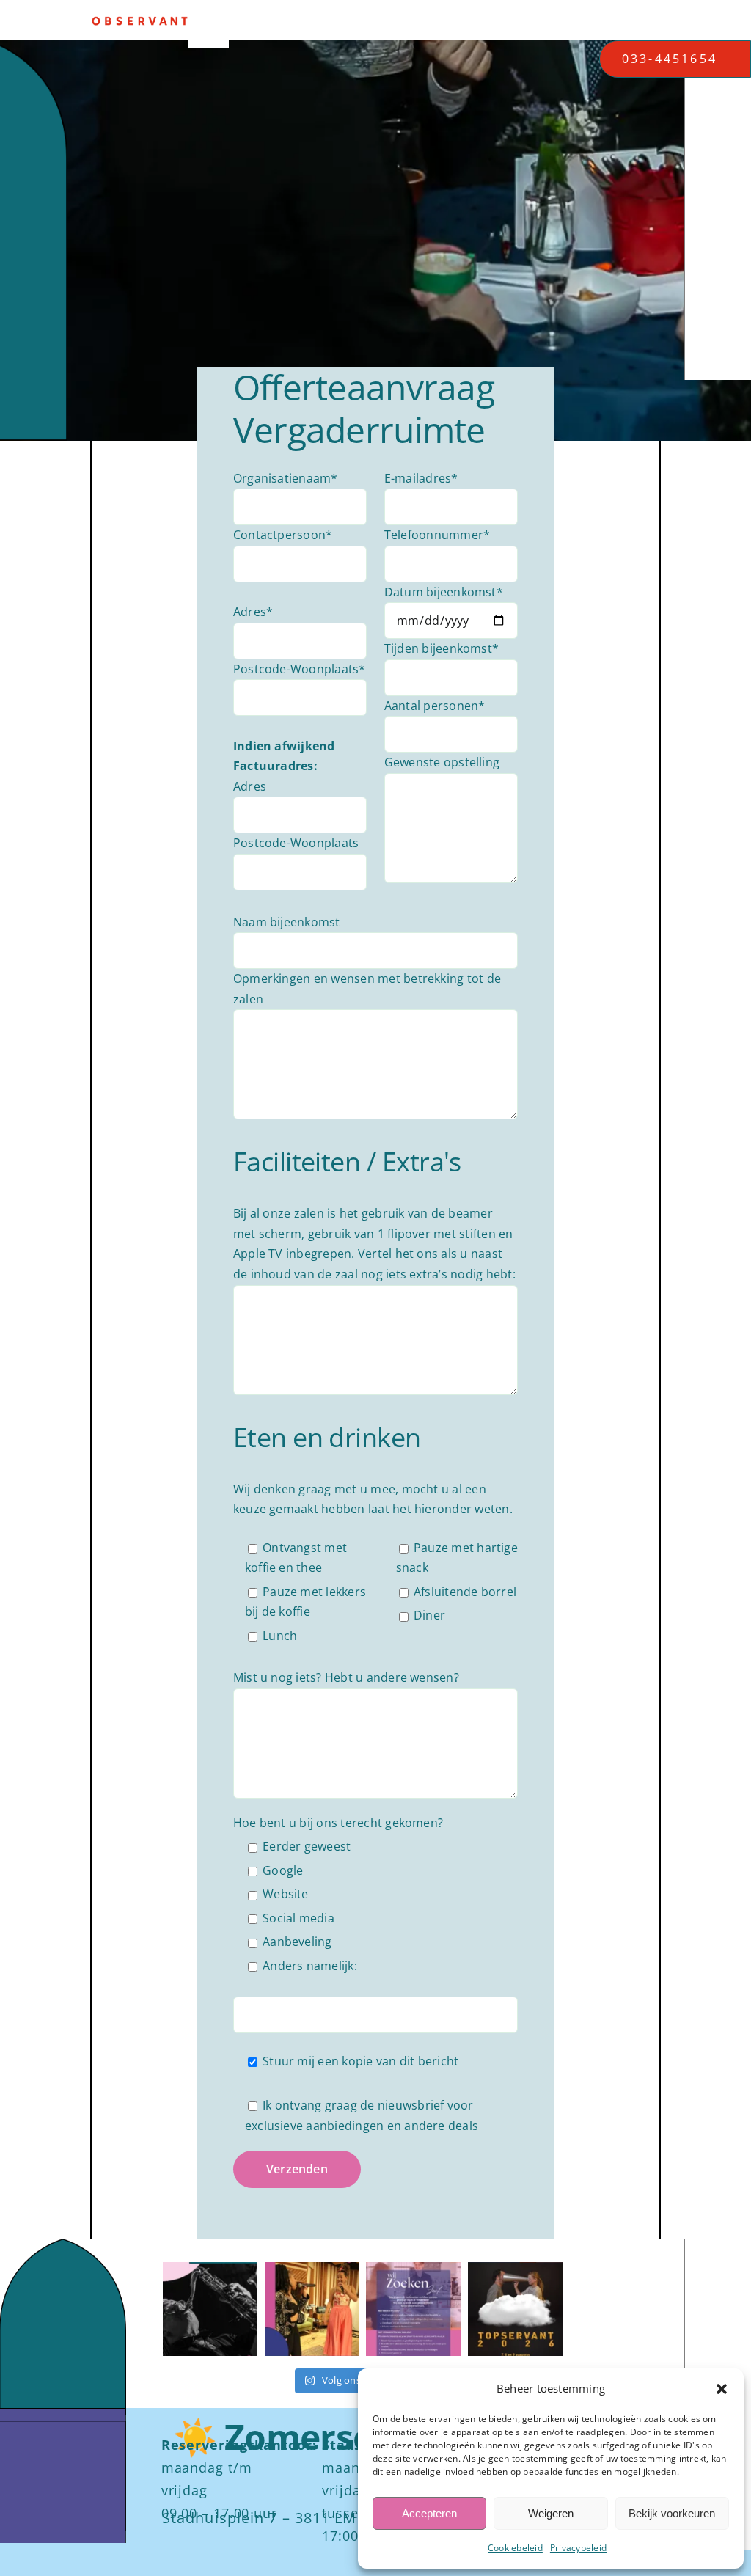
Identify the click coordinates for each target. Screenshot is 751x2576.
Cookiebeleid (515, 2548)
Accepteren (429, 2513)
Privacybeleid (578, 2548)
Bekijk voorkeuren (672, 2513)
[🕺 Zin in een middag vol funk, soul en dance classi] (312, 2309)
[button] (722, 2389)
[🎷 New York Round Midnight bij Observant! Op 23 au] (210, 2309)
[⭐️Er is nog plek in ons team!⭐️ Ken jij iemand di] (413, 2309)
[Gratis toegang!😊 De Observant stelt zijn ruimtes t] (515, 2309)
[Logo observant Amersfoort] (140, 22)
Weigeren (551, 2513)
